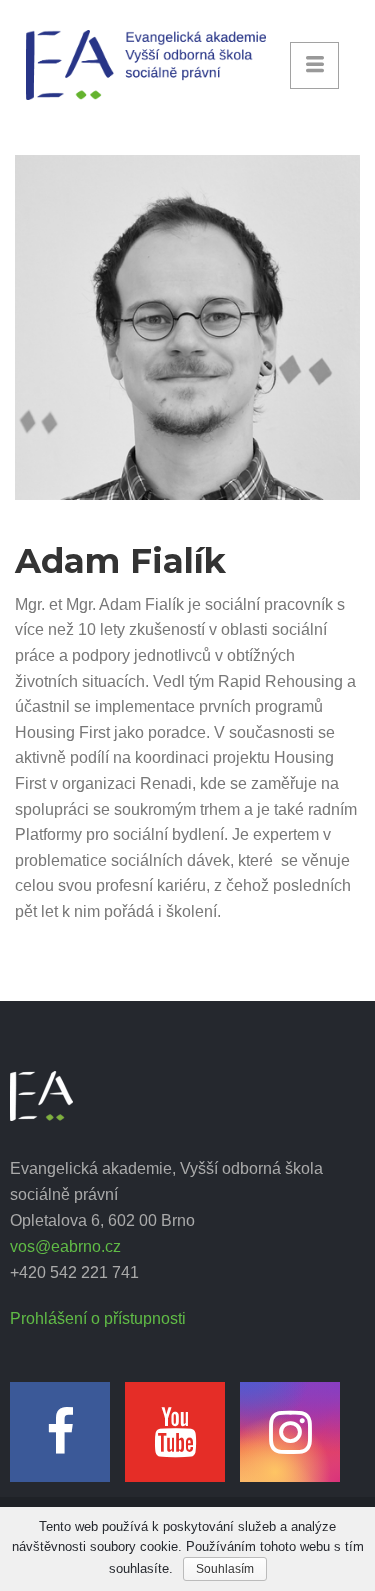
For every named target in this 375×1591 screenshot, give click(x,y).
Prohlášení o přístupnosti (98, 1318)
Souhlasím (225, 1569)
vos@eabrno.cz (65, 1246)
